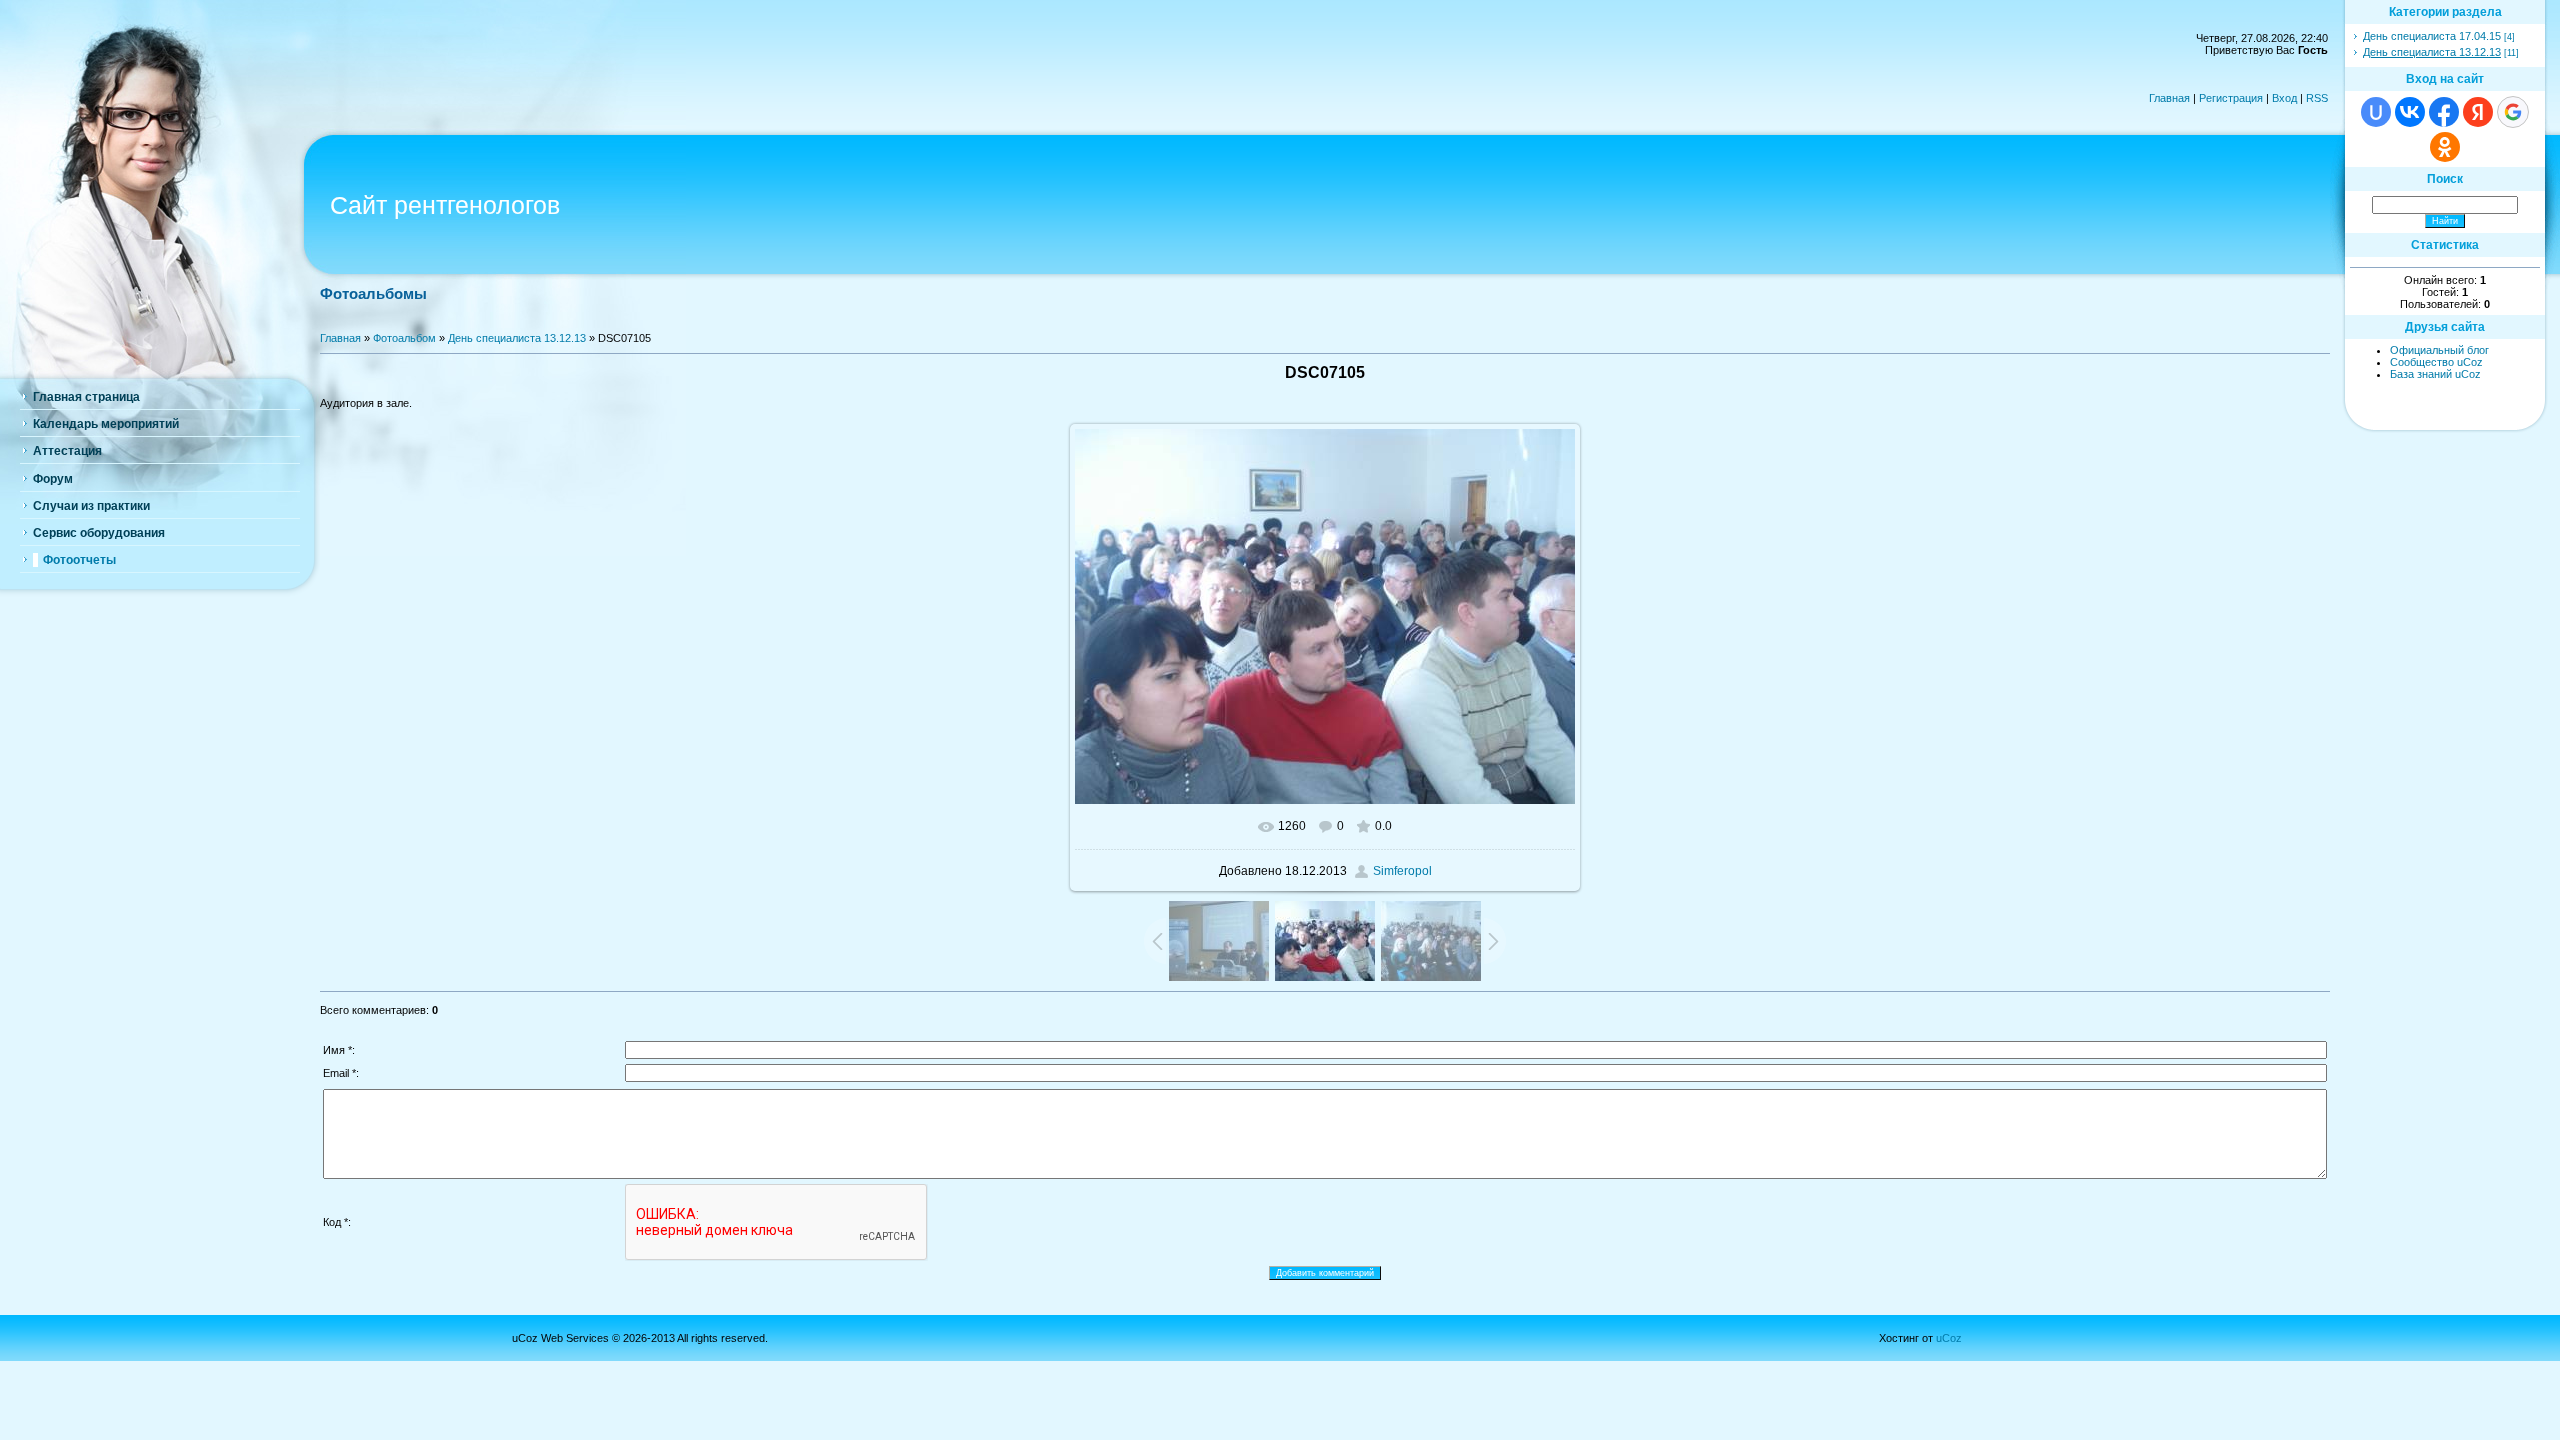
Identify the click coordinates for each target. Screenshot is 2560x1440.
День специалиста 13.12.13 (517, 338)
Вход (2284, 98)
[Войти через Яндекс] (2478, 112)
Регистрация (2231, 98)
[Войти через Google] (2513, 112)
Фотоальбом (404, 338)
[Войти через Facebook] (2444, 112)
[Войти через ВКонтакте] (2410, 112)
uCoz (1949, 1338)
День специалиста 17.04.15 (2432, 36)
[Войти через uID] (2376, 112)
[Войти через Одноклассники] (2445, 147)
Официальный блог (2439, 350)
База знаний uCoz (2435, 374)
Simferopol (1402, 871)
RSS (2317, 98)
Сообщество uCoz (2436, 362)
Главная (2169, 98)
